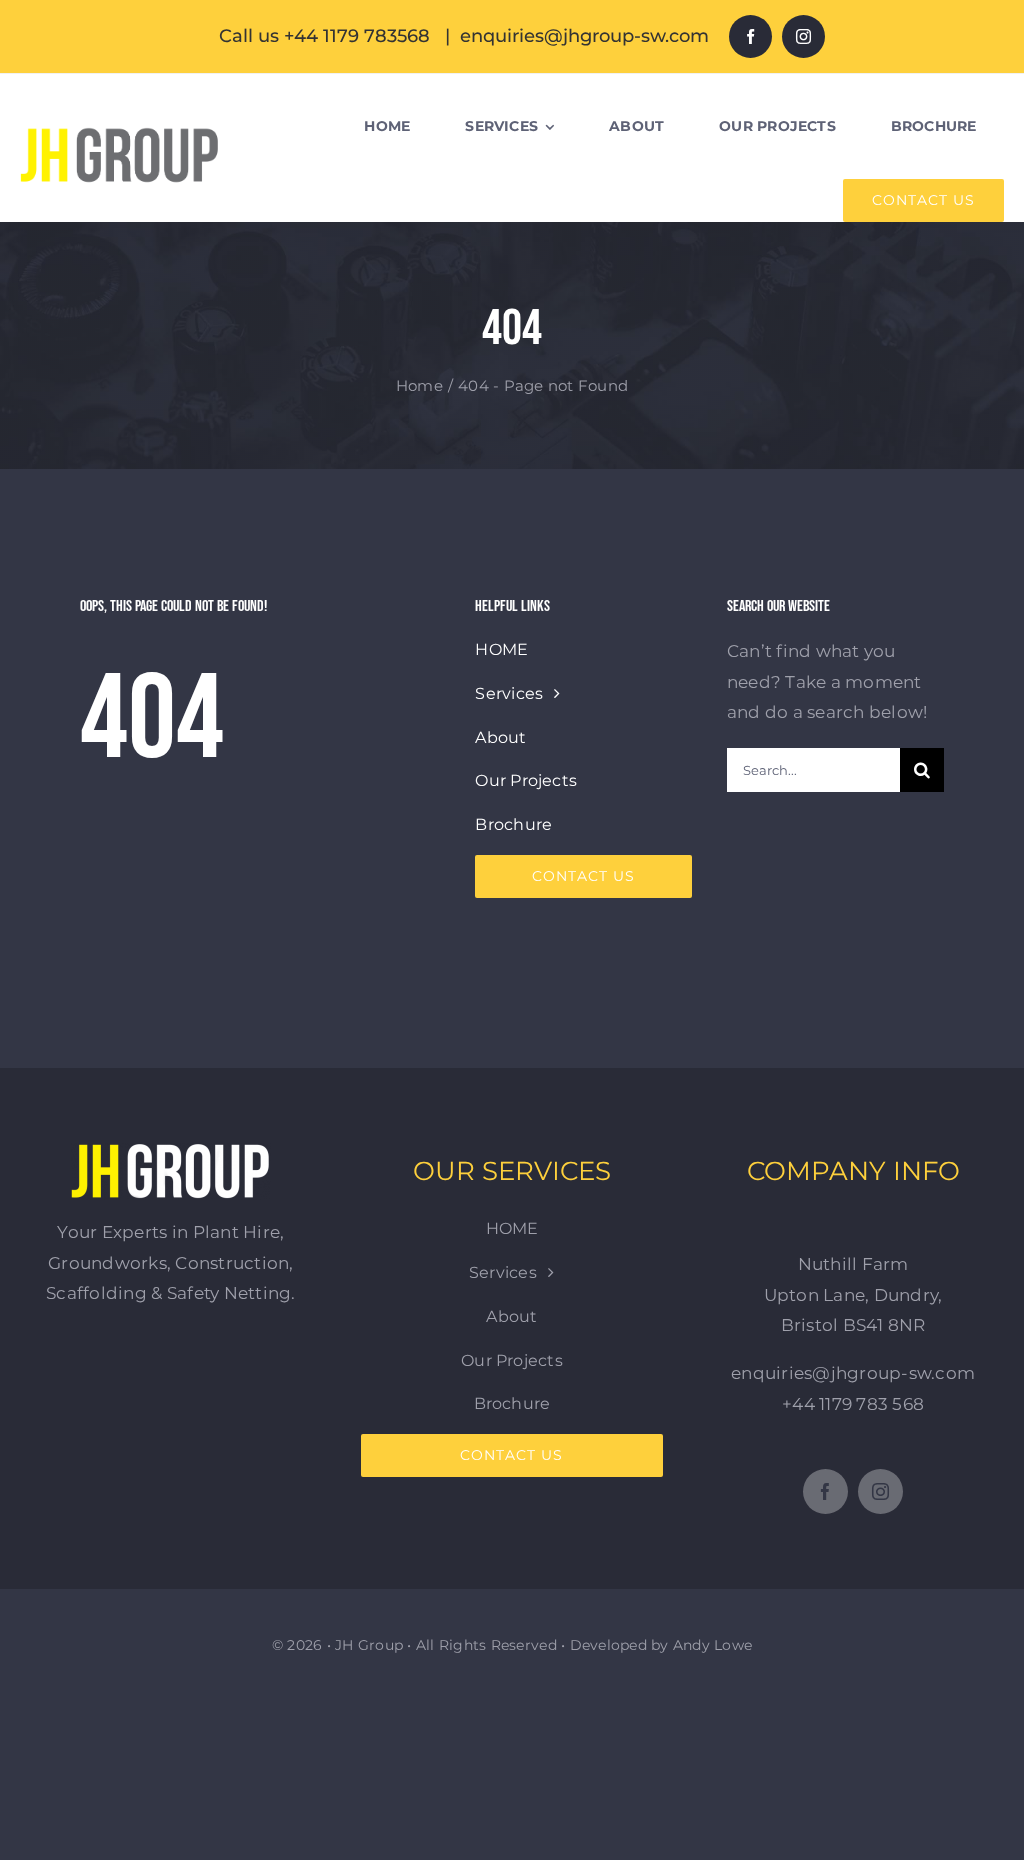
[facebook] (750, 36)
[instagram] (803, 36)
